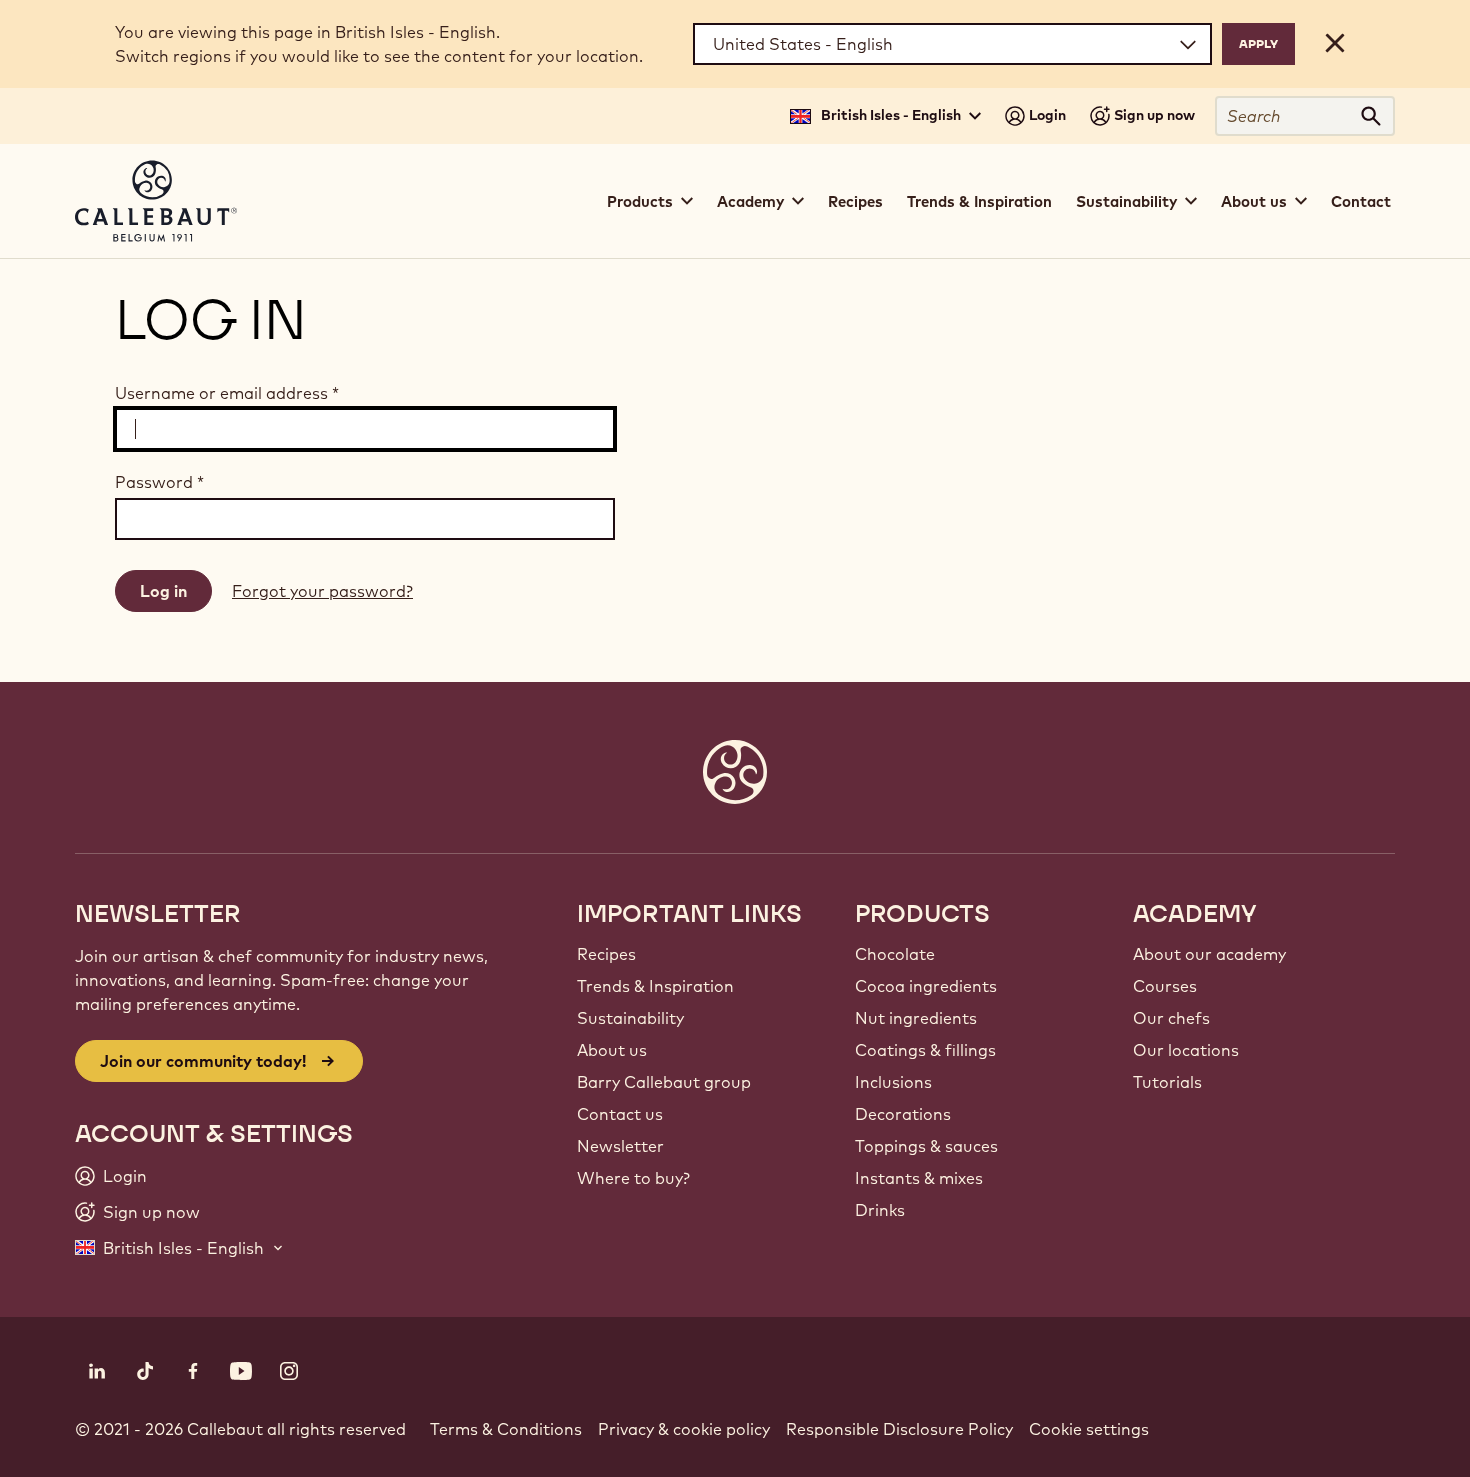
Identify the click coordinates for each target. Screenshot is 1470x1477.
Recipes (855, 201)
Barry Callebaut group (664, 1082)
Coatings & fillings (925, 1050)
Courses (1165, 986)
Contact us (620, 1114)
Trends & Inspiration (979, 201)
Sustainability (630, 1018)
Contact (1361, 201)
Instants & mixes (919, 1178)
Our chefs (1171, 1018)
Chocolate (895, 954)
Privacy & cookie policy (684, 1429)
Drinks (880, 1210)
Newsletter (620, 1146)
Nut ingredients (916, 1018)
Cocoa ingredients (926, 986)
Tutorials (1167, 1082)
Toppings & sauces (926, 1146)
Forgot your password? (322, 591)
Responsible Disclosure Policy (899, 1429)
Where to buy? (633, 1178)
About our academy (1209, 954)
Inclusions (893, 1082)
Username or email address (227, 393)
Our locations (1186, 1050)
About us (612, 1050)
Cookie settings (1089, 1429)
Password (159, 482)
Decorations (903, 1114)
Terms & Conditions (506, 1429)
